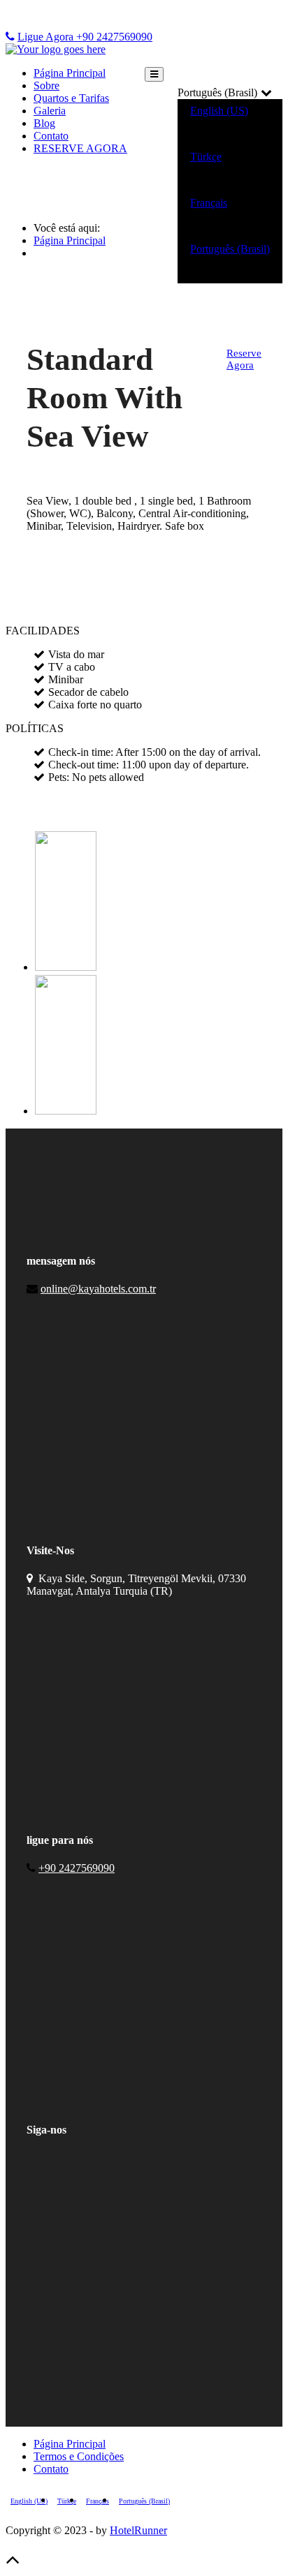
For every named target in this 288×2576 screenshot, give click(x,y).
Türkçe (206, 157)
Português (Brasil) (230, 249)
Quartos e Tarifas (71, 98)
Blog (44, 123)
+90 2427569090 (77, 1868)
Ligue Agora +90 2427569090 (85, 37)
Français (209, 203)
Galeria (50, 111)
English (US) (219, 111)
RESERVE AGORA (80, 148)
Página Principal (70, 73)
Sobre (46, 85)
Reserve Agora (244, 359)
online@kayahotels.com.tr (98, 1289)
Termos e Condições (79, 2456)
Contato (51, 136)
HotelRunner (138, 2530)
